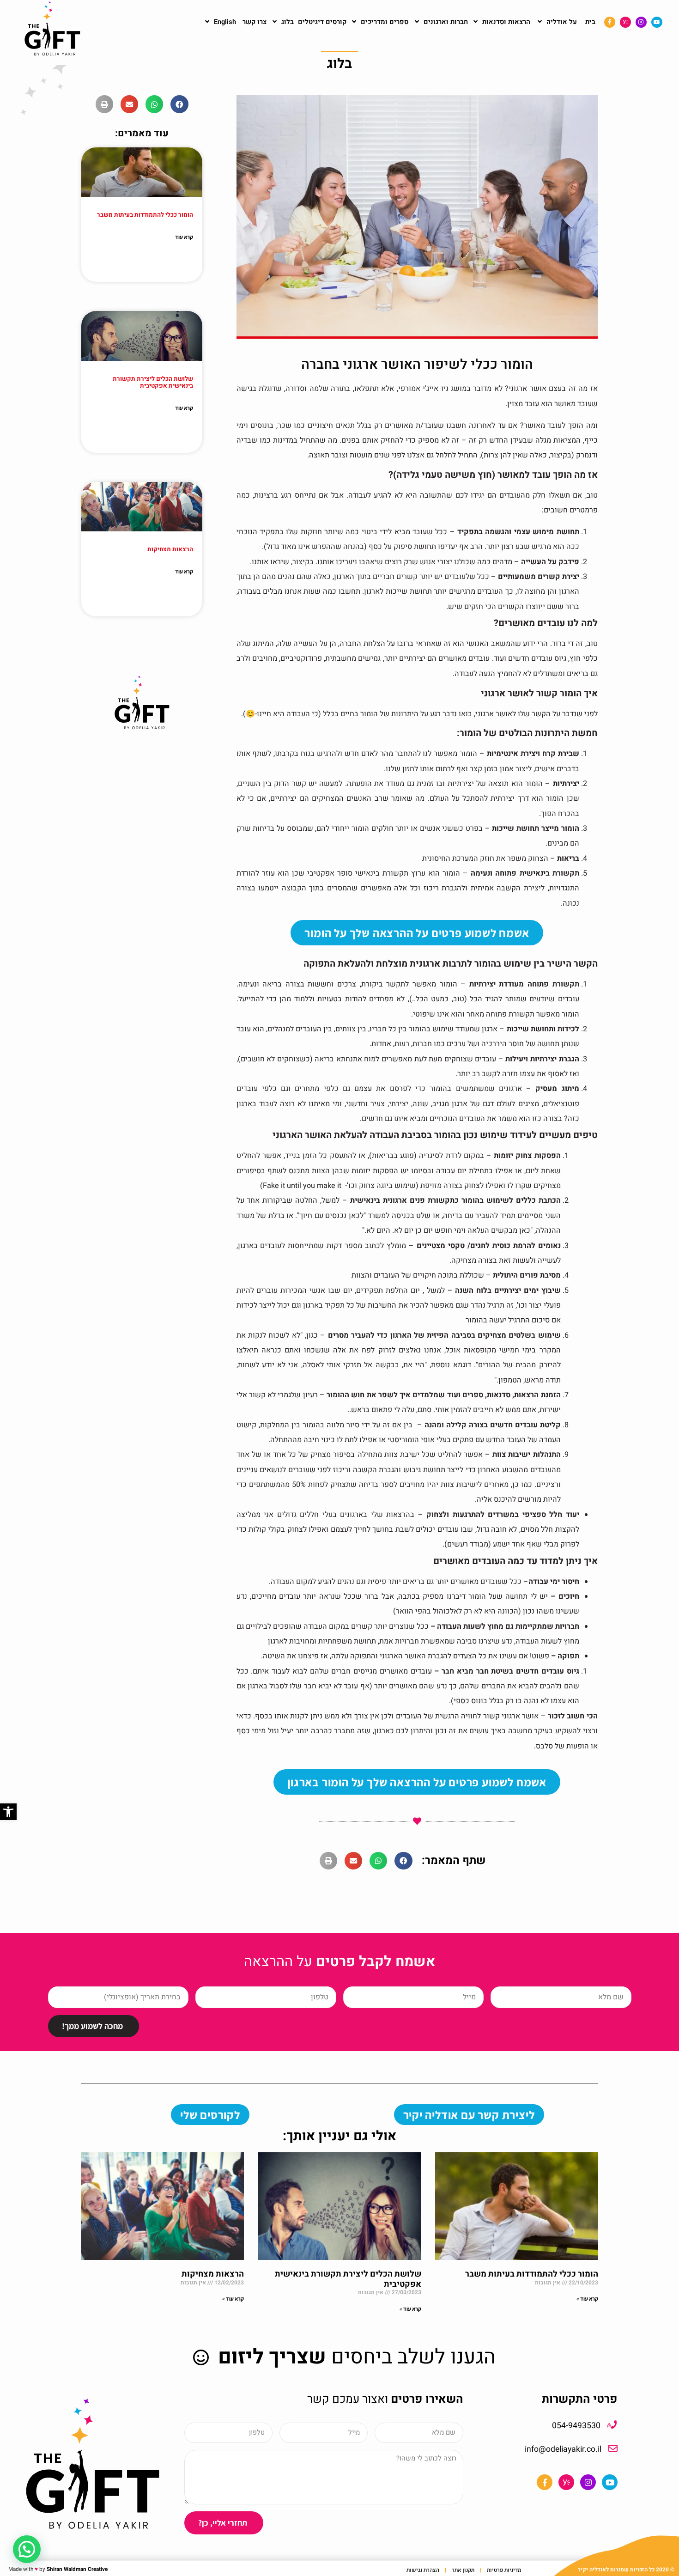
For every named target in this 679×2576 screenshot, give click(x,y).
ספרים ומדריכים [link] (385, 22)
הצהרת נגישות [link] (423, 2570)
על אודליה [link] (562, 22)
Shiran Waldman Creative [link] (77, 2569)
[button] (403, 1861)
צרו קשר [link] (255, 22)
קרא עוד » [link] (587, 2299)
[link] (8, 1812)
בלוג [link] (288, 22)
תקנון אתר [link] (463, 2570)
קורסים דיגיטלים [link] (322, 22)
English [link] (225, 22)
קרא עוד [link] (184, 237)
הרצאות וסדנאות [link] (506, 22)
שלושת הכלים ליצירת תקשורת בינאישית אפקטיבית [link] (153, 383)
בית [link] (590, 22)
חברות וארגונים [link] (446, 22)
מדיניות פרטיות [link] (504, 2570)
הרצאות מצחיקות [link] (170, 549)
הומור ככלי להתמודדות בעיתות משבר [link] (145, 215)
